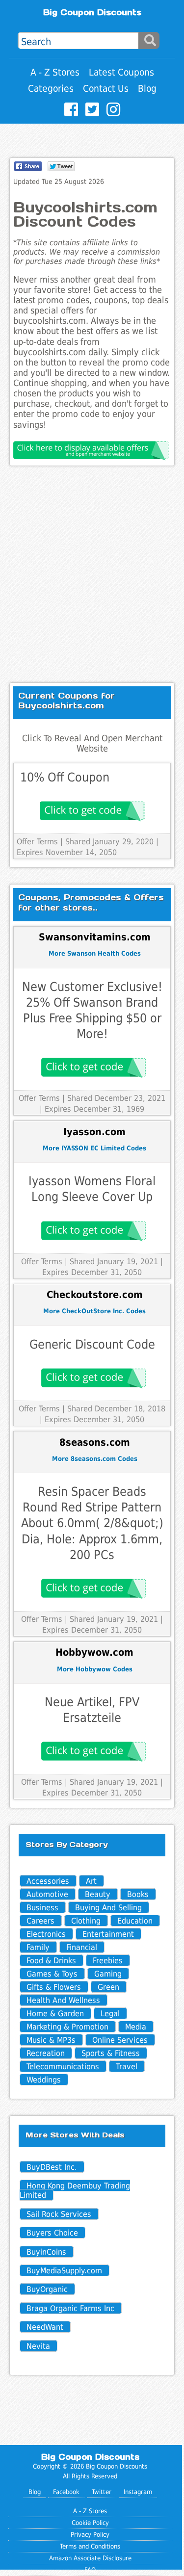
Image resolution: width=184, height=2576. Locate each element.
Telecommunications (63, 2067)
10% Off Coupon (65, 777)
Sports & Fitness (111, 2053)
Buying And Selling (108, 1908)
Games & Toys (52, 1974)
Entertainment (108, 1934)
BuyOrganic (47, 2289)
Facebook (66, 2492)
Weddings (44, 2080)
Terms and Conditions (90, 2546)
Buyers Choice (52, 2233)
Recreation (46, 2053)
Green (108, 1987)
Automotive (47, 1894)
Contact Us (106, 89)
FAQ (90, 2570)
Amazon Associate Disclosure (90, 2558)
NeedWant (45, 2327)
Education (135, 1921)
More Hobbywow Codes (95, 1669)
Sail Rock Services (59, 2214)
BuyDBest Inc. (52, 2167)
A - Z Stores (55, 72)
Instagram (138, 2492)
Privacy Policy (90, 2535)
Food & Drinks (51, 1961)
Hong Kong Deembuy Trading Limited (75, 2190)
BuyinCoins (46, 2252)
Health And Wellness (63, 2000)
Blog (147, 89)
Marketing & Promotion (67, 2027)
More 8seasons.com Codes (95, 1459)
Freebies (108, 1961)
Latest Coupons (121, 72)
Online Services (120, 2040)
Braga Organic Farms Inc (70, 2308)
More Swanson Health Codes (95, 953)
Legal (110, 2014)
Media (136, 2027)
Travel (127, 2067)
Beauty (98, 1894)
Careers (40, 1921)
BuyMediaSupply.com (64, 2271)
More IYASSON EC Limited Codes (94, 1148)
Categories (51, 89)
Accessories (48, 1881)
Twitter (102, 2492)
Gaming (108, 1974)
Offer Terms (37, 842)
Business (42, 1908)
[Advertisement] (92, 574)
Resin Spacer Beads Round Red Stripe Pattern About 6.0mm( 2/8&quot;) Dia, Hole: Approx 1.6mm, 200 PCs (92, 1523)
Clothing (86, 1921)
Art (91, 1881)
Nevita (38, 2346)
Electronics (46, 1934)
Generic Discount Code (92, 1344)
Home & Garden (55, 2014)
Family (38, 1947)
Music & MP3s (51, 2040)
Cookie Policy (90, 2523)
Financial (82, 1947)
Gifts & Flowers (54, 1987)
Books (138, 1894)
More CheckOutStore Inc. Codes (94, 1311)
